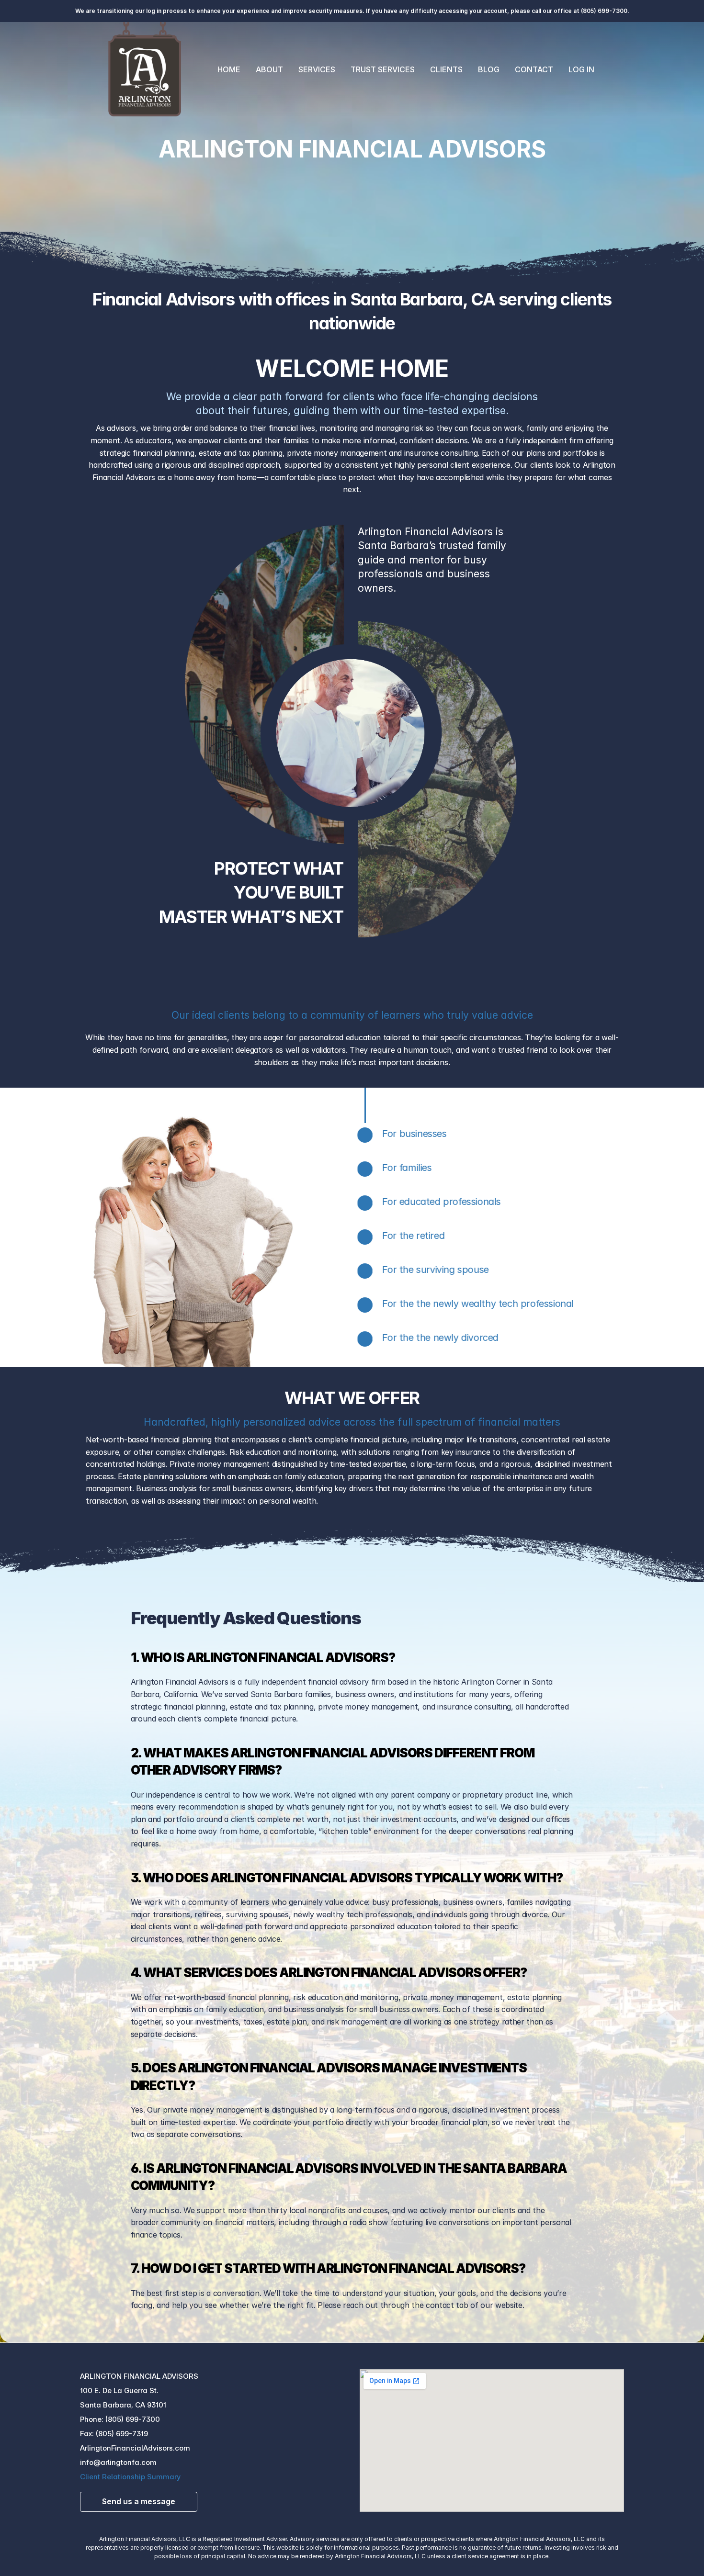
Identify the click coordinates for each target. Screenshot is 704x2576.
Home (229, 69)
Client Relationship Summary (130, 2477)
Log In (581, 69)
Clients (446, 69)
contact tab (447, 2305)
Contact (534, 69)
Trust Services (383, 69)
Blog (489, 69)
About (269, 69)
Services (317, 69)
